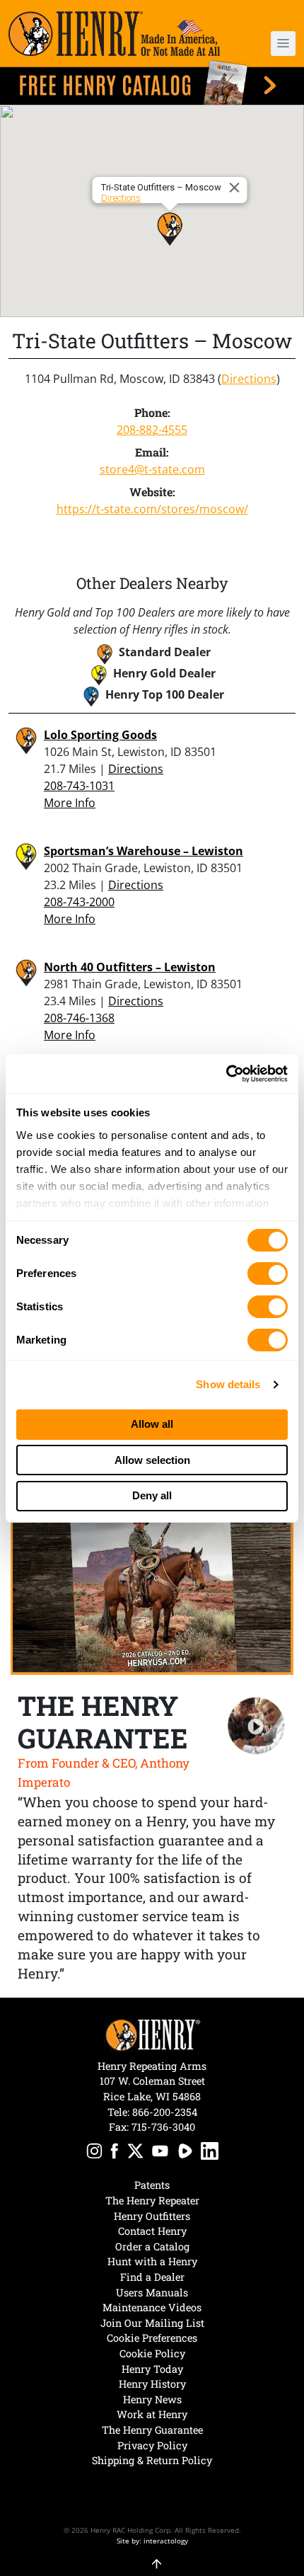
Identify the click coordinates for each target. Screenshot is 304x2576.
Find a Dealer (152, 2277)
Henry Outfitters (152, 2216)
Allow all (152, 1424)
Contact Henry (152, 2231)
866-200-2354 (165, 2112)
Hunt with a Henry (152, 2261)
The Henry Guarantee (152, 2430)
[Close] (237, 188)
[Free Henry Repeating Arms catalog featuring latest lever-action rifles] (152, 82)
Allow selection (152, 1460)
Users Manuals (152, 2292)
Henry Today (152, 2369)
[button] (272, 44)
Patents (152, 2185)
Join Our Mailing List (152, 2323)
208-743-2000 (79, 902)
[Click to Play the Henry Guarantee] (256, 1726)
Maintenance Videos (152, 2307)
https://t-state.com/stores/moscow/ (152, 509)
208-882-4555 (152, 430)
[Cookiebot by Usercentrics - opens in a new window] (226, 1074)
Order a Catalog (152, 2246)
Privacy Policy (152, 2445)
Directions (121, 198)
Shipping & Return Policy (152, 2460)
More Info (70, 803)
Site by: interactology (152, 2541)
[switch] (268, 1273)
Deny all (152, 1495)
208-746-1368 (79, 1018)
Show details (228, 1384)
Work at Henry (152, 2414)
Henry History (152, 2384)
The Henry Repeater (152, 2200)
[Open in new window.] (94, 2153)
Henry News (152, 2399)
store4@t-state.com (152, 469)
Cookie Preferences (152, 2338)
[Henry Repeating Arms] (114, 34)
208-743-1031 (79, 786)
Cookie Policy (152, 2353)
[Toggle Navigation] (283, 44)
